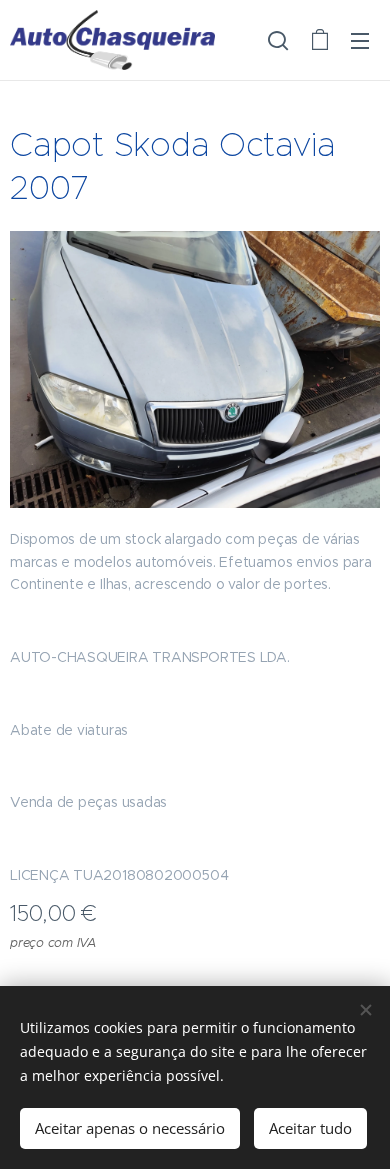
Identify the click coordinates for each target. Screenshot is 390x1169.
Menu (360, 40)
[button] (278, 40)
